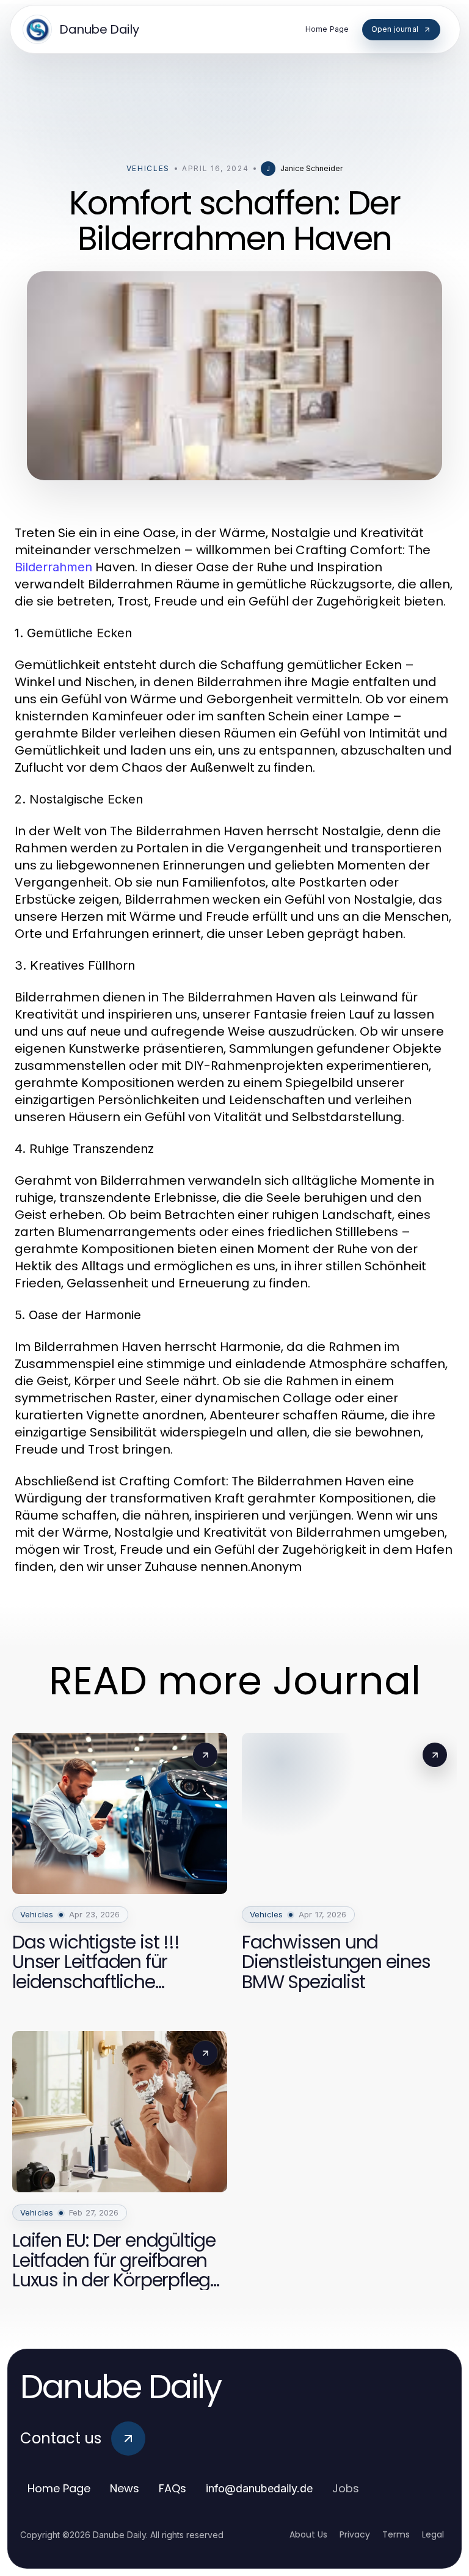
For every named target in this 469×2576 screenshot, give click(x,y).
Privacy (355, 2534)
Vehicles (148, 168)
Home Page (59, 2488)
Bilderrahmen (53, 567)
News (125, 2488)
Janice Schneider (311, 168)
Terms (396, 2534)
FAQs (173, 2488)
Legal (433, 2534)
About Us (308, 2534)
